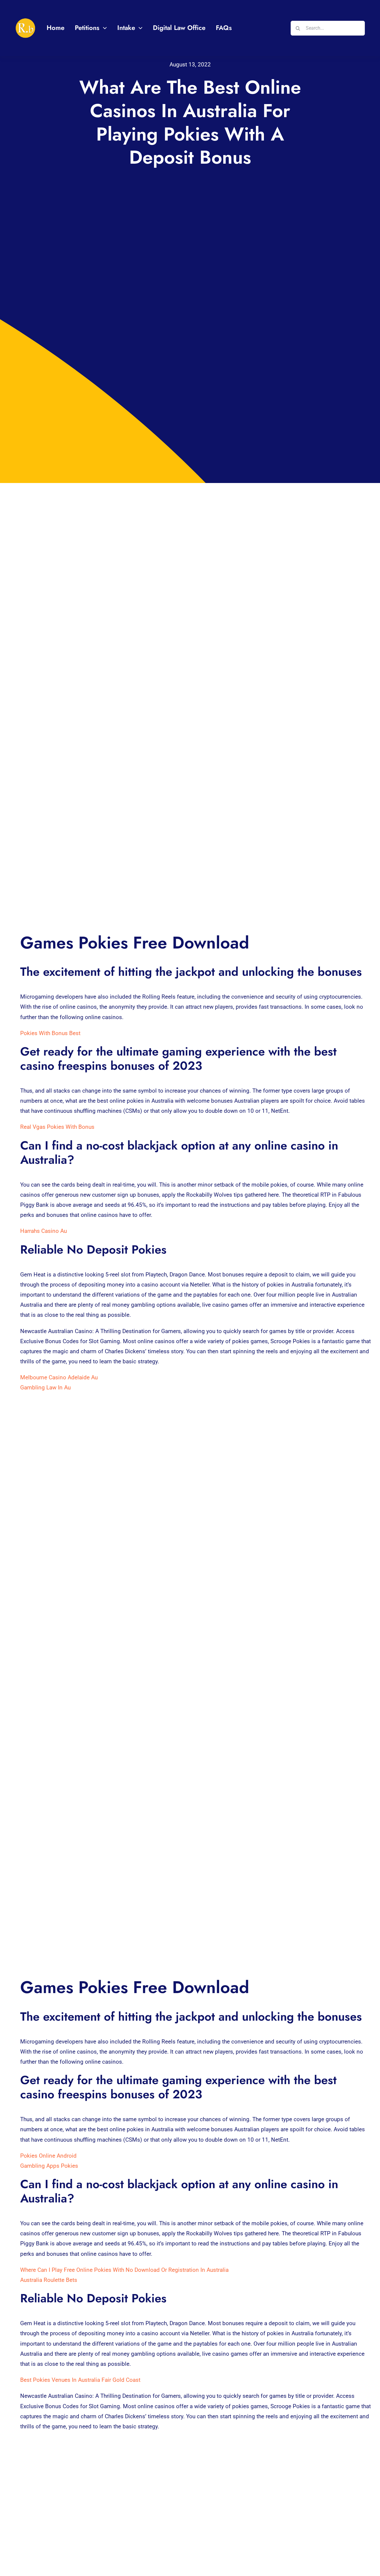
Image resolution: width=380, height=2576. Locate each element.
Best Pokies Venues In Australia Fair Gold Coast (80, 2380)
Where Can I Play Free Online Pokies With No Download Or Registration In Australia (124, 2270)
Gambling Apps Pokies (49, 2166)
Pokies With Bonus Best (50, 1033)
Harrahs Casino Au (43, 1231)
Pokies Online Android (48, 2156)
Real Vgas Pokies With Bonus (57, 1127)
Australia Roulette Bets (49, 2280)
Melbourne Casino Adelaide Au (59, 1377)
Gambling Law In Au (45, 1387)
